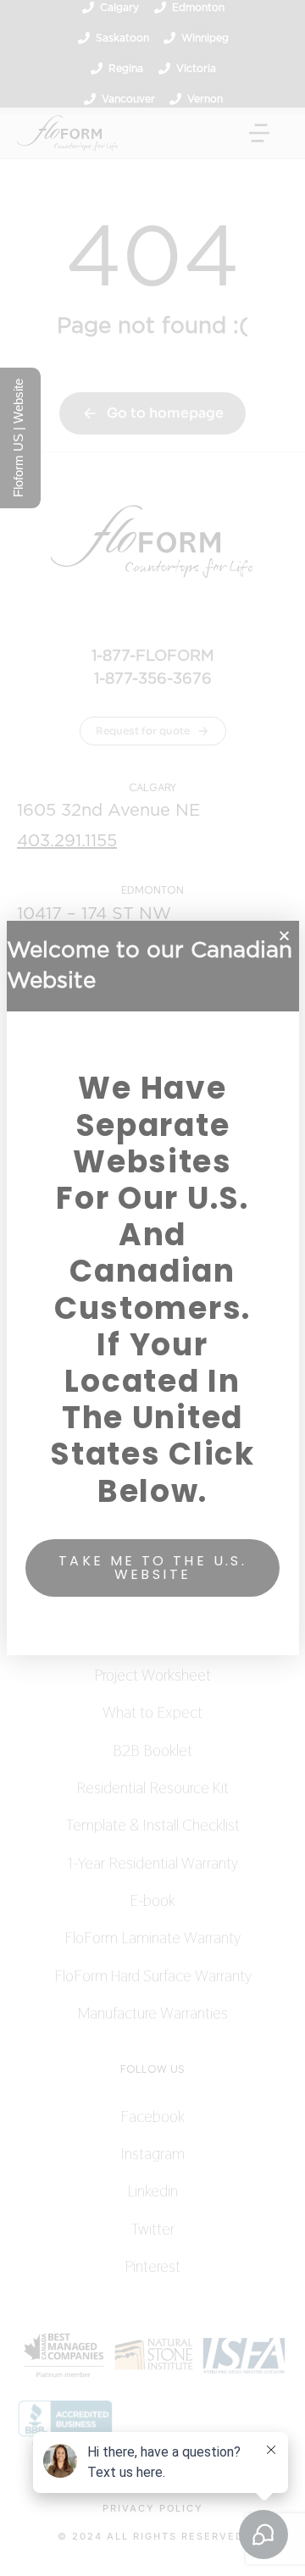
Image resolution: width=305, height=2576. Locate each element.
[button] (284, 936)
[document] (152, 1288)
